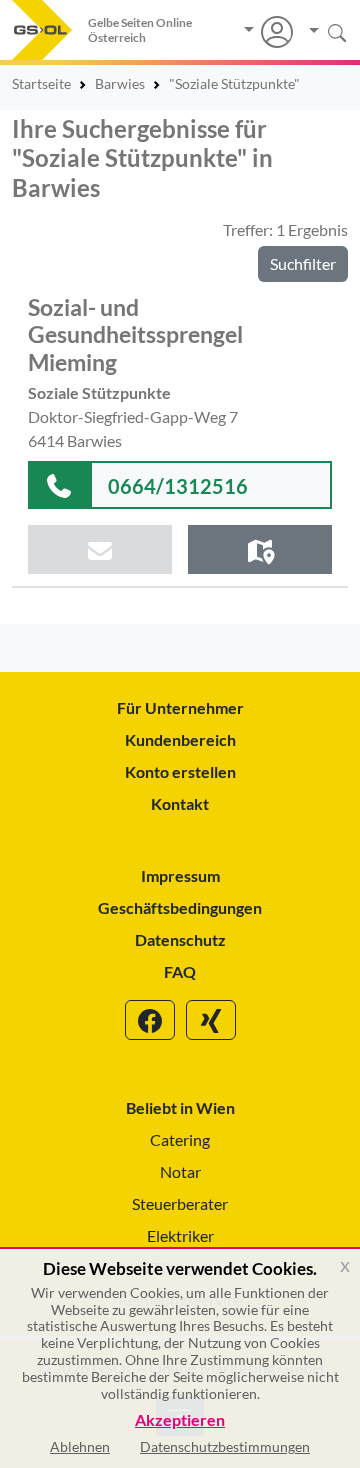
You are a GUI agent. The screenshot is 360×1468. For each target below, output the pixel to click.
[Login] (268, 32)
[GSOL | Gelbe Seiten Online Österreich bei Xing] (211, 1020)
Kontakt (180, 803)
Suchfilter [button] (303, 263)
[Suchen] (320, 31)
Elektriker (180, 1235)
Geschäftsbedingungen (180, 907)
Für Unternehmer (180, 707)
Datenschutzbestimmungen (225, 1446)
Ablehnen (80, 1446)
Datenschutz (180, 939)
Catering (180, 1139)
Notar (180, 1171)
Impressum (180, 875)
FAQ (180, 971)
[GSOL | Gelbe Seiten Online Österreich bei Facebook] (150, 1020)
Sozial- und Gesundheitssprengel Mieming (135, 334)
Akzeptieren (180, 1420)
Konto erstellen (180, 771)
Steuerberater (180, 1203)
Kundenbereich (180, 739)
